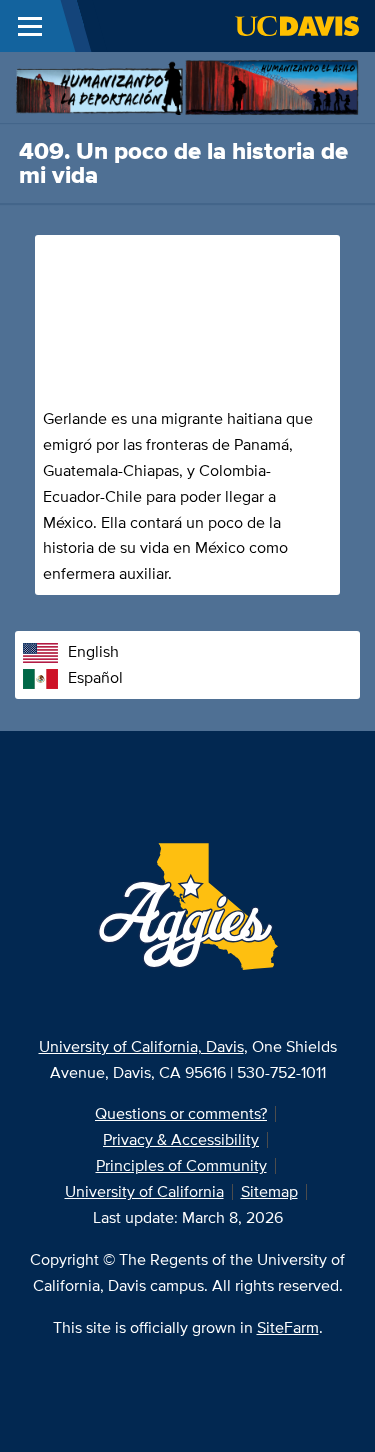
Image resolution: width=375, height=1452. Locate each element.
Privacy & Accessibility (181, 1139)
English (93, 651)
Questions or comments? (181, 1113)
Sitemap (269, 1191)
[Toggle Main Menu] (30, 26)
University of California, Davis (141, 1046)
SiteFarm (288, 1327)
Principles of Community (181, 1165)
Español (95, 677)
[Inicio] (187, 85)
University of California (144, 1191)
